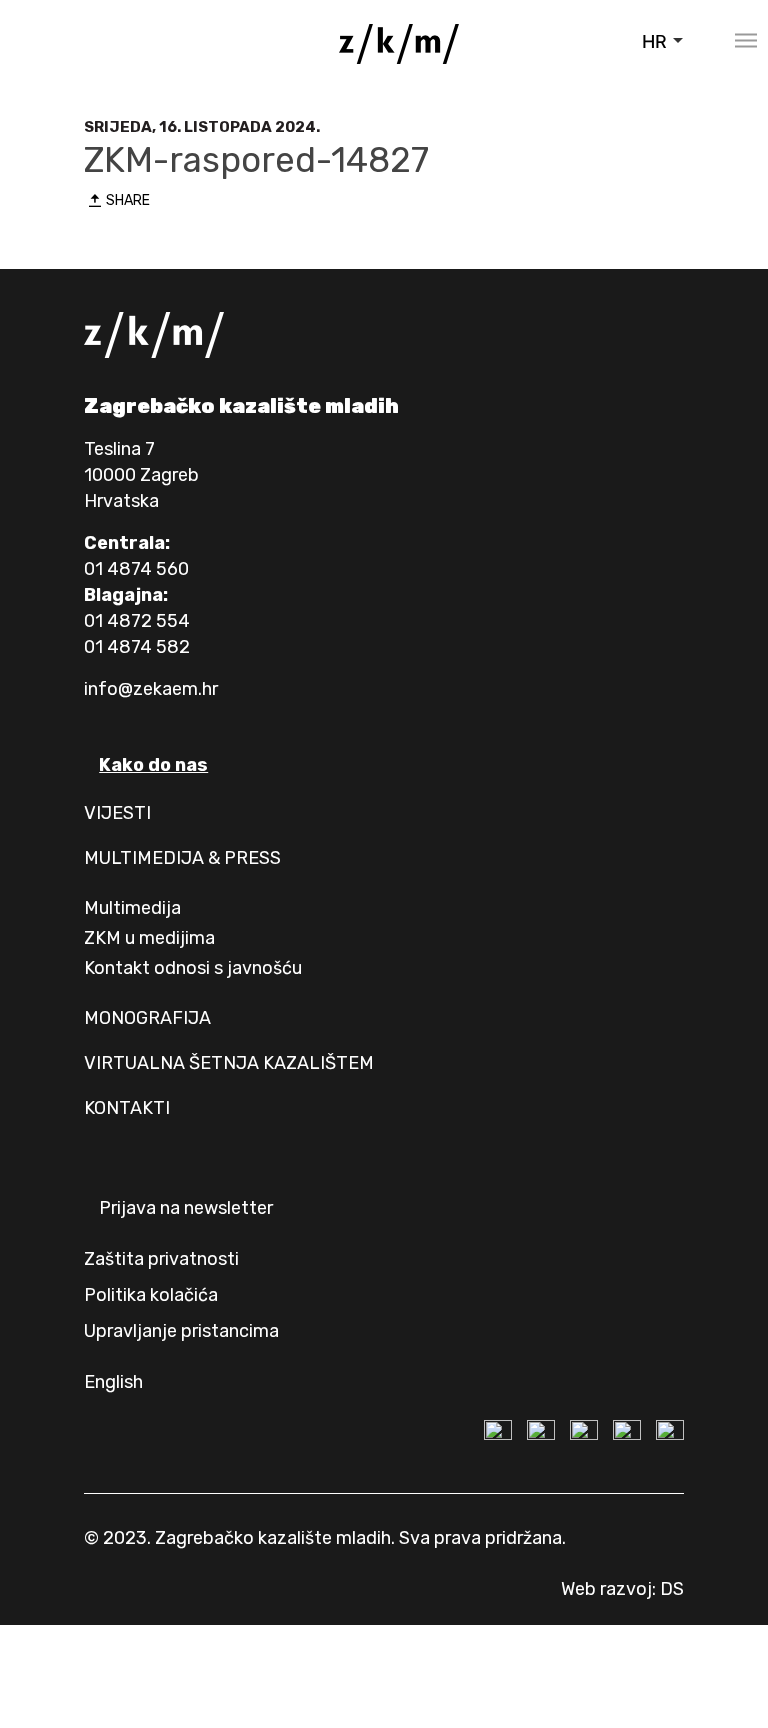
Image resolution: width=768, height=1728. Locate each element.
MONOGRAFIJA (147, 1018)
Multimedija (132, 908)
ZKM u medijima (149, 938)
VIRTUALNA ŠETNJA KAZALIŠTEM (229, 1063)
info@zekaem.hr (151, 689)
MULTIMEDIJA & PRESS (182, 858)
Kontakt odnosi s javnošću (193, 968)
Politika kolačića (151, 1295)
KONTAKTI (127, 1108)
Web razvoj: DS (622, 1589)
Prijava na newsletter (186, 1208)
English (113, 1382)
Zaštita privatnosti (161, 1259)
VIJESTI (117, 813)
